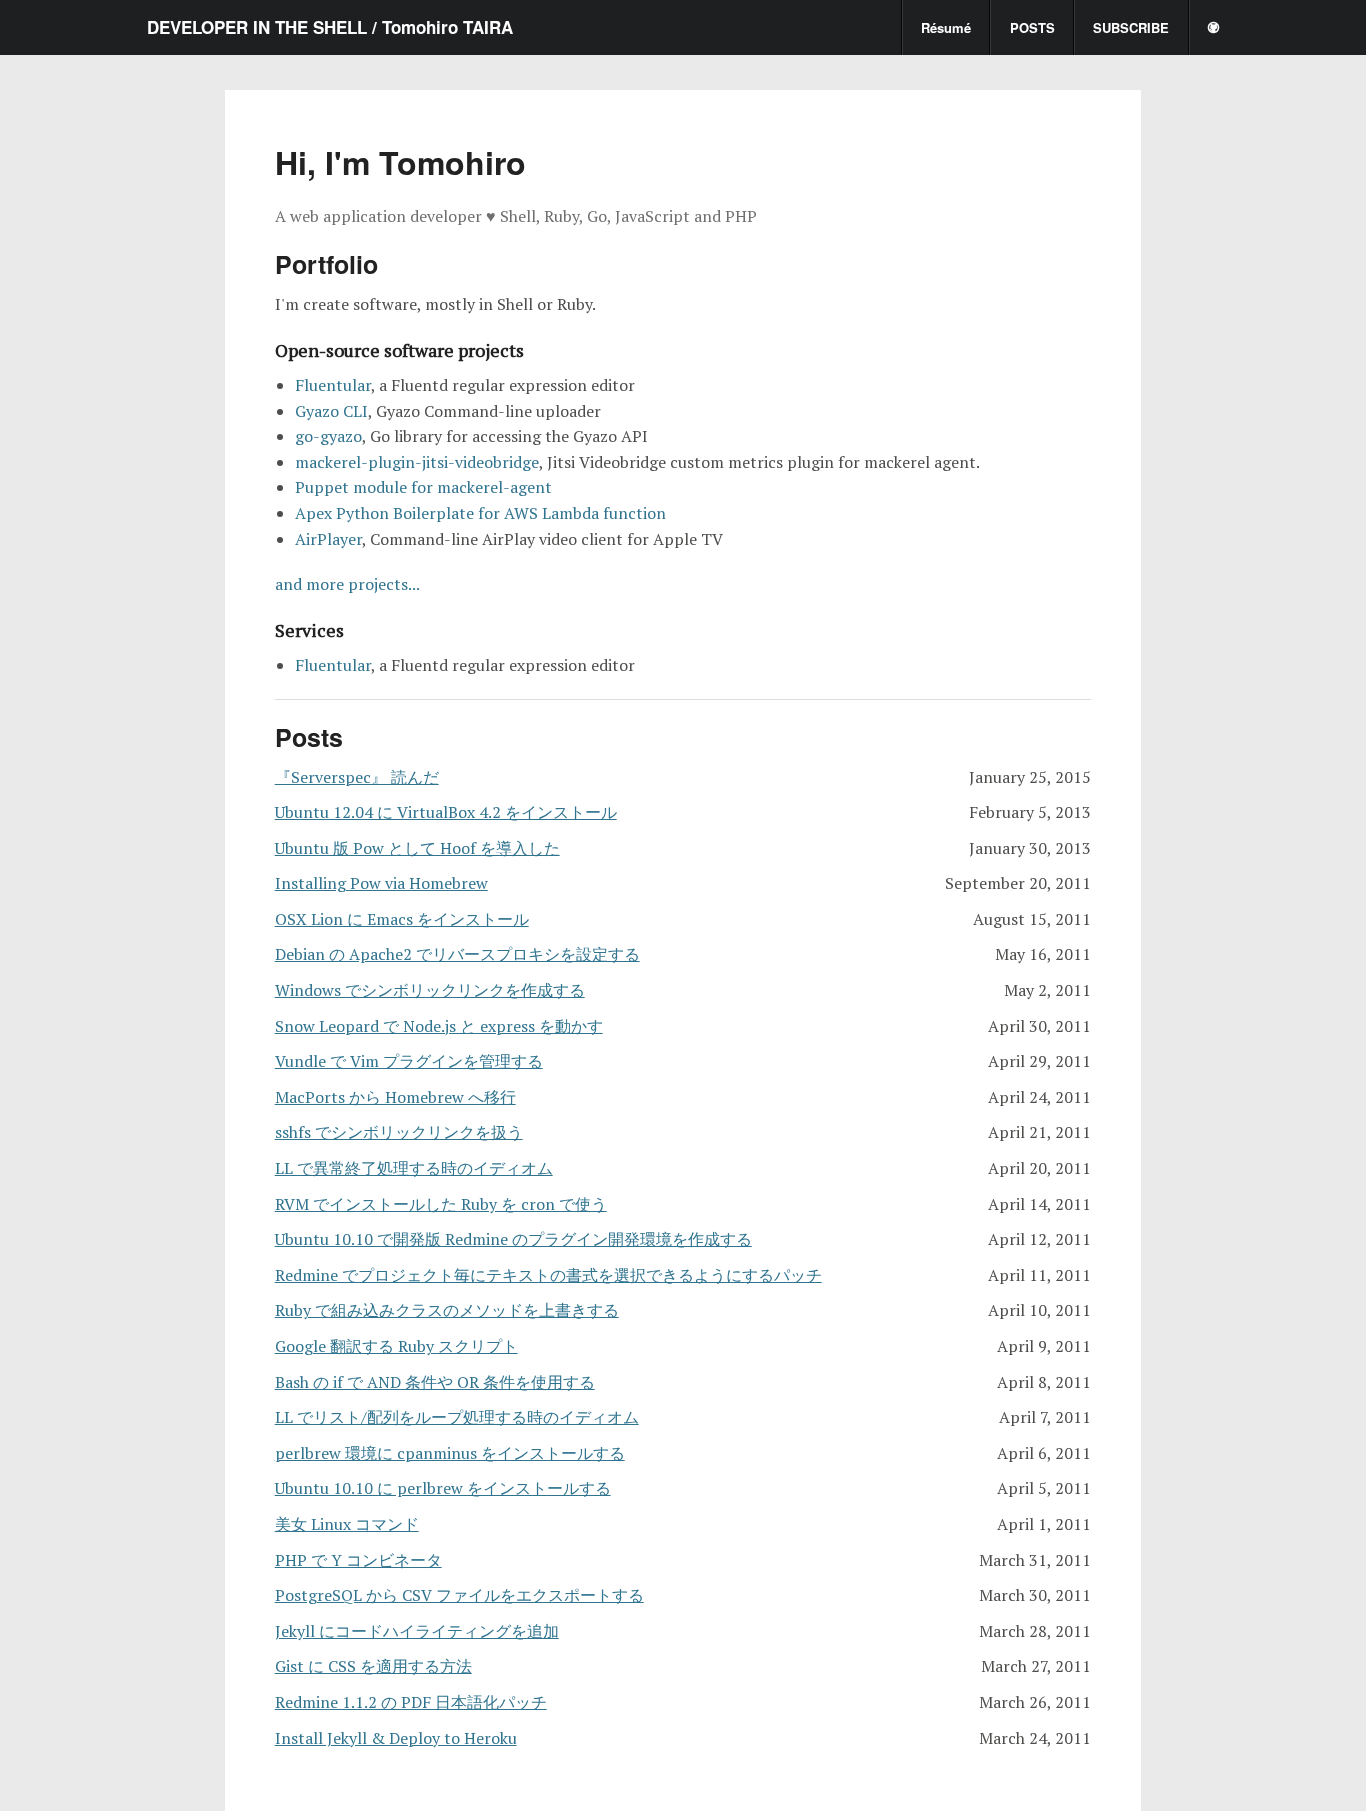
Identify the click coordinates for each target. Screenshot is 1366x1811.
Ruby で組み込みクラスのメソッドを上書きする (447, 1310)
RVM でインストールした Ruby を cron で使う (441, 1204)
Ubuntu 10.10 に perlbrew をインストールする (443, 1488)
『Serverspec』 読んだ (357, 777)
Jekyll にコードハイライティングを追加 (417, 1631)
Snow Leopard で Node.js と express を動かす (439, 1026)
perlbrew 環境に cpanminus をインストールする (450, 1453)
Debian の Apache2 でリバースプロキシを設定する (457, 954)
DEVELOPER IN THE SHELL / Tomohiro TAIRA (330, 27)
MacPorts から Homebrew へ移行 (395, 1097)
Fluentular (333, 385)
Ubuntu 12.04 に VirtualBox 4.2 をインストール (446, 812)
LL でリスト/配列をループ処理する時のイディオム (457, 1417)
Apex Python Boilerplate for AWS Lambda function (480, 513)
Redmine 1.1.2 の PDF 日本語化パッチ (411, 1702)
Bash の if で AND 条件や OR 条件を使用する (435, 1382)
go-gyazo (328, 436)
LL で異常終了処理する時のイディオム (414, 1168)
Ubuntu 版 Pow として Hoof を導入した (417, 848)
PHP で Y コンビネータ (358, 1560)
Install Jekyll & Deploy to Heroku (396, 1738)
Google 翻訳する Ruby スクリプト (396, 1346)
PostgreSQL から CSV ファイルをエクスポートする (459, 1595)
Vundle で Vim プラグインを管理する (409, 1061)
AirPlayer (328, 539)
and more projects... (347, 584)
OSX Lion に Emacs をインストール (402, 919)
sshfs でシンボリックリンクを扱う (399, 1132)
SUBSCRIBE (1131, 27)
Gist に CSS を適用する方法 (373, 1666)
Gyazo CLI (331, 411)
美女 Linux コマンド (347, 1524)
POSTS (1032, 27)
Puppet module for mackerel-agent (423, 487)
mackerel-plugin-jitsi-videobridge (417, 462)
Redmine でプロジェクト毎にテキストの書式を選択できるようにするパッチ (548, 1275)
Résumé (946, 27)
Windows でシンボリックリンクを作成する (430, 990)
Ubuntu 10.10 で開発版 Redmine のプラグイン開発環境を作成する (513, 1239)
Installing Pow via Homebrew (381, 883)
